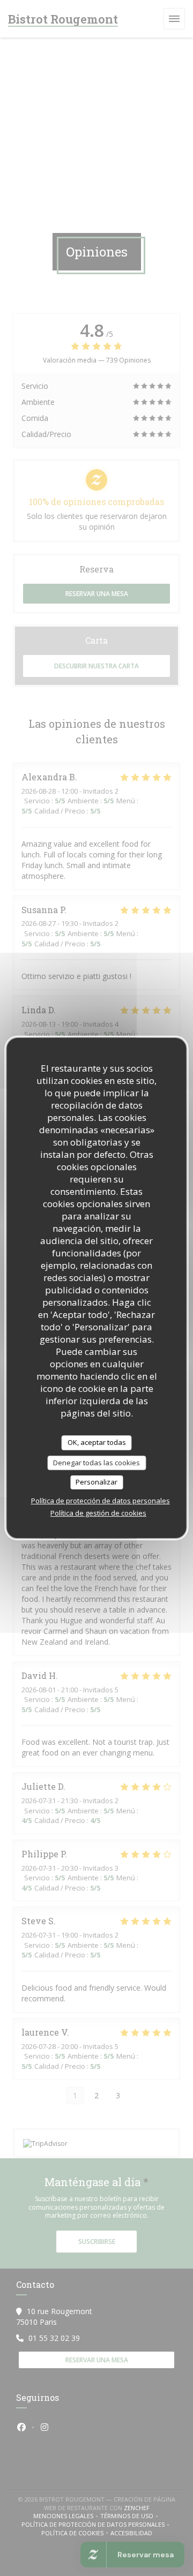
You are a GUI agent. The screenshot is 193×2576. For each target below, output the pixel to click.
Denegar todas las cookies (96, 1463)
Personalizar (96, 1482)
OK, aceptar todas (97, 1442)
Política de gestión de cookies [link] (98, 1513)
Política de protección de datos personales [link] (101, 1501)
